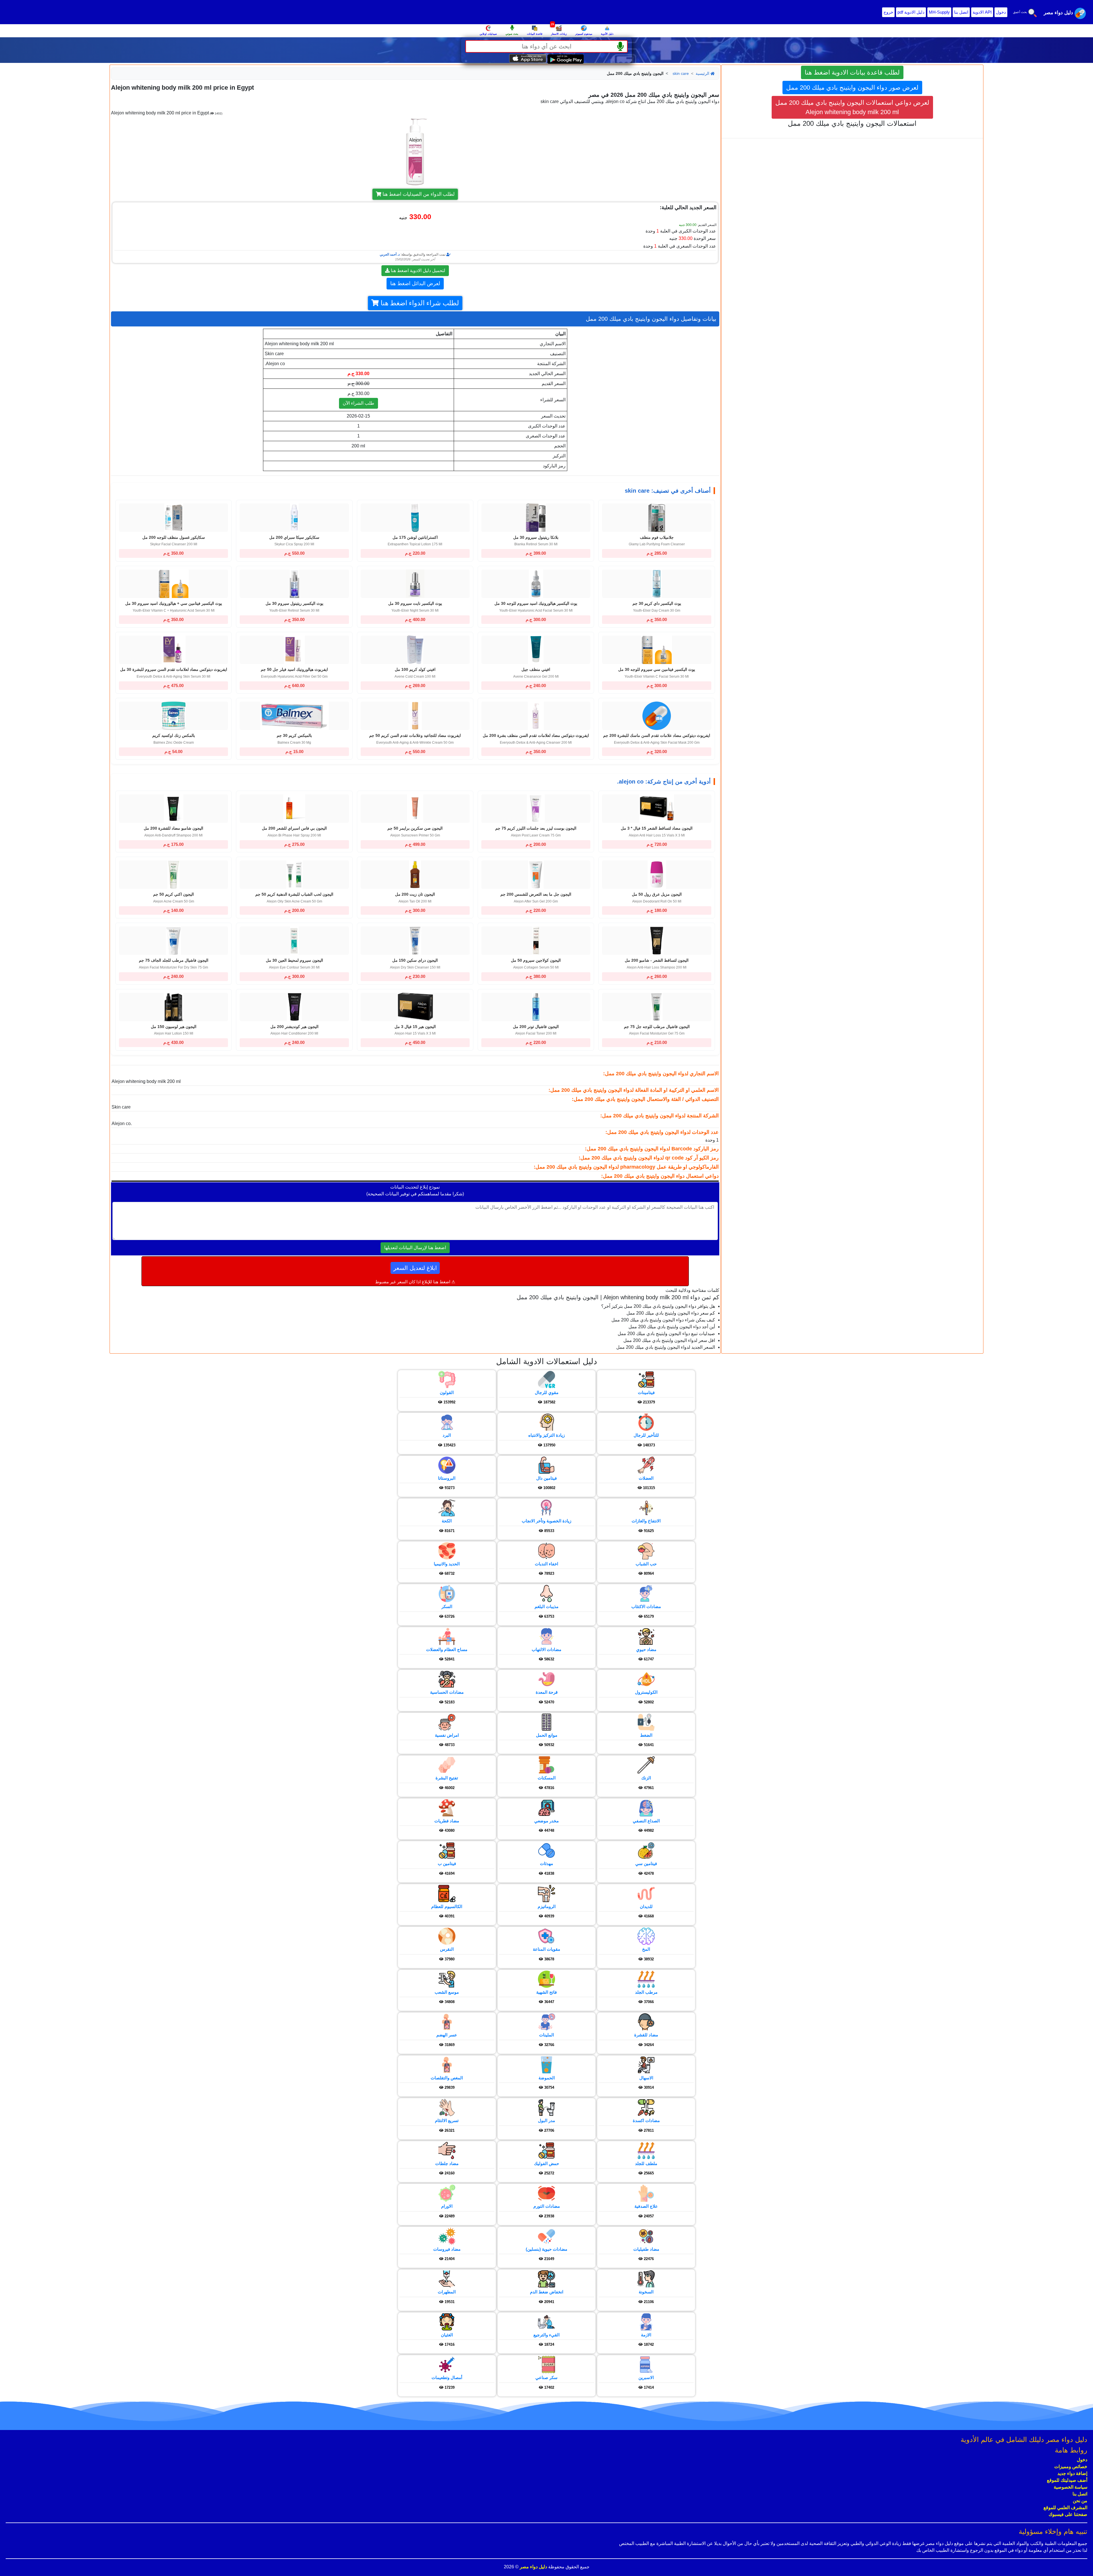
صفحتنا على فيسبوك (1068, 2514)
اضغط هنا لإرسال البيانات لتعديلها (415, 1248)
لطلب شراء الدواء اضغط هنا (419, 303)
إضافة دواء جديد (1072, 2473)
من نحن (1080, 2501)
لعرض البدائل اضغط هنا (415, 283)
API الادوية (982, 12)
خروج (888, 12)
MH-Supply (939, 12)
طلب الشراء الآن (358, 403)
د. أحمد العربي (390, 254)
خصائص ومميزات (1071, 2467)
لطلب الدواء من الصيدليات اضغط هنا (418, 194)
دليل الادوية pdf (911, 12)
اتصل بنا (961, 12)
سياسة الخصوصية (1071, 2487)
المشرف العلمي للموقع (1065, 2508)
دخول (1001, 12)
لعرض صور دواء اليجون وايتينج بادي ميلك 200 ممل (852, 88)
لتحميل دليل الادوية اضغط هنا (417, 271)
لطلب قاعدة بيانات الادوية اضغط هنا (852, 72)
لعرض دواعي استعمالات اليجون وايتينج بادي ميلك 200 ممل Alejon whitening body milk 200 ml (852, 107)
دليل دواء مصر (533, 2567)
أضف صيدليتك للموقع (1067, 2480)
